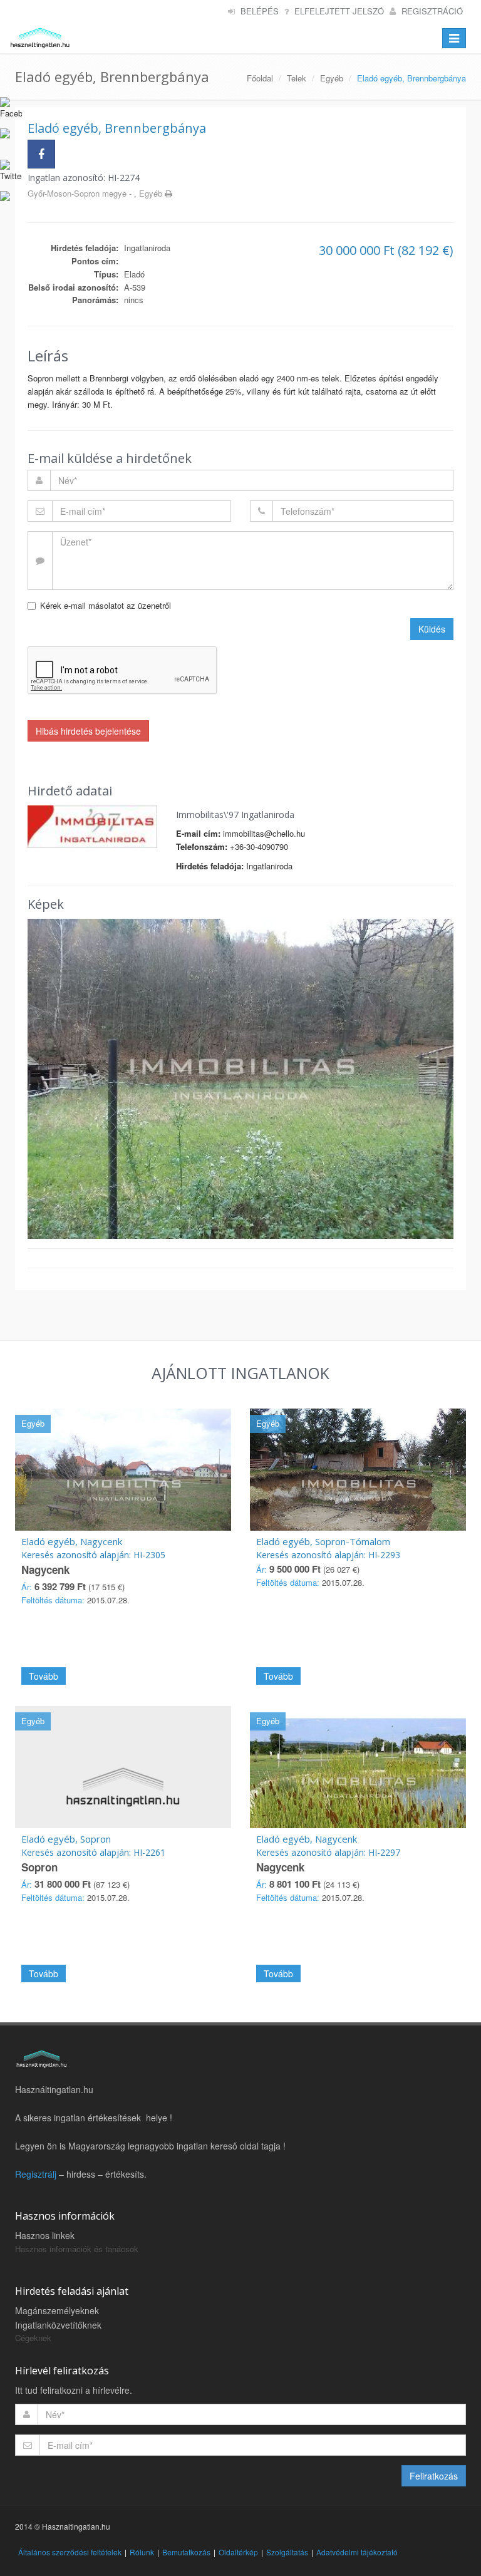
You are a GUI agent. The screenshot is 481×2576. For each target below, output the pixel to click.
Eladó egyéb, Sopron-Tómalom (323, 1541)
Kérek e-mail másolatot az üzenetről (106, 605)
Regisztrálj (36, 2174)
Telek (297, 78)
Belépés (260, 11)
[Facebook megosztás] (41, 154)
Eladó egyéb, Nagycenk (72, 1541)
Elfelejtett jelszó (339, 11)
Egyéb (332, 78)
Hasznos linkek (45, 2235)
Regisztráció (432, 11)
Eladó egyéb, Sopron (66, 1839)
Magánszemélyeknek (57, 2310)
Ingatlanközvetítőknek (58, 2325)
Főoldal (260, 78)
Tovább (44, 1676)
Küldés (432, 629)
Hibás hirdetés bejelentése (88, 731)
